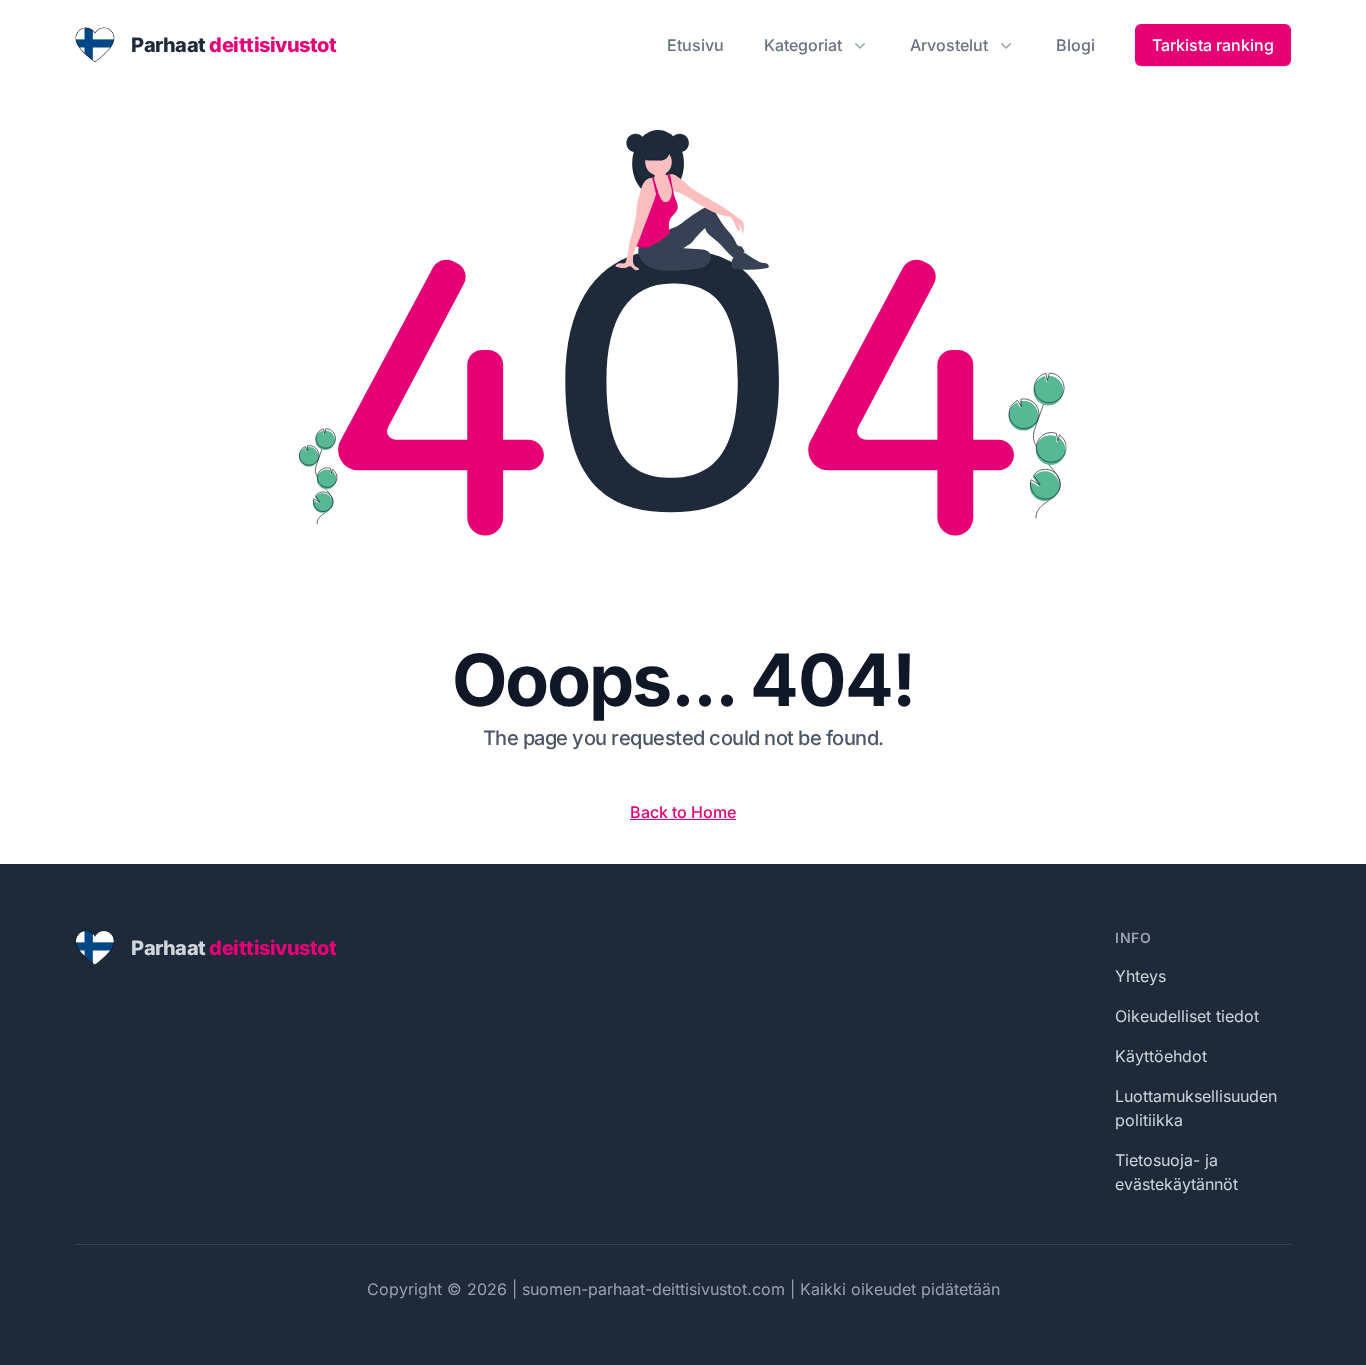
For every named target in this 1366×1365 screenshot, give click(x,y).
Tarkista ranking (1213, 45)
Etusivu (695, 45)
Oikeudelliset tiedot (1187, 1016)
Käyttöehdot (1161, 1056)
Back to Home (683, 812)
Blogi (1075, 45)
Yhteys (1140, 976)
